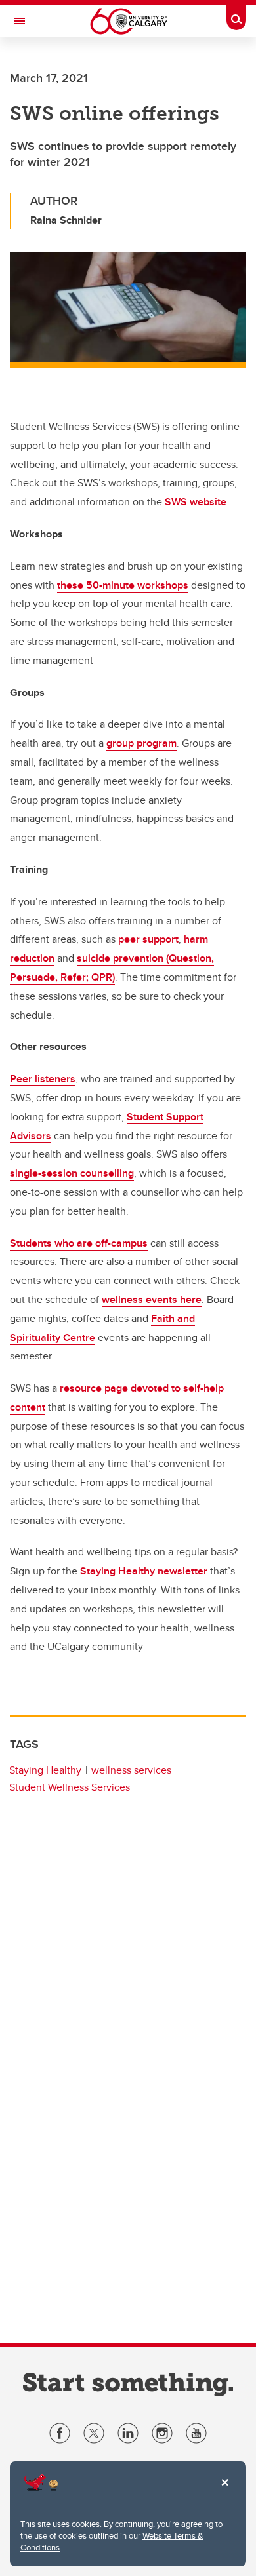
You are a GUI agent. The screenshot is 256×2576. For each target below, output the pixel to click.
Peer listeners (43, 1079)
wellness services (131, 1770)
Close (224, 2491)
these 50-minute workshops (123, 585)
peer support (148, 939)
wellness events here (152, 1299)
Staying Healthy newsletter (144, 1571)
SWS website (196, 502)
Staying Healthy (45, 1770)
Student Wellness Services (70, 1787)
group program (141, 743)
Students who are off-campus (79, 1243)
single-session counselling (72, 1173)
